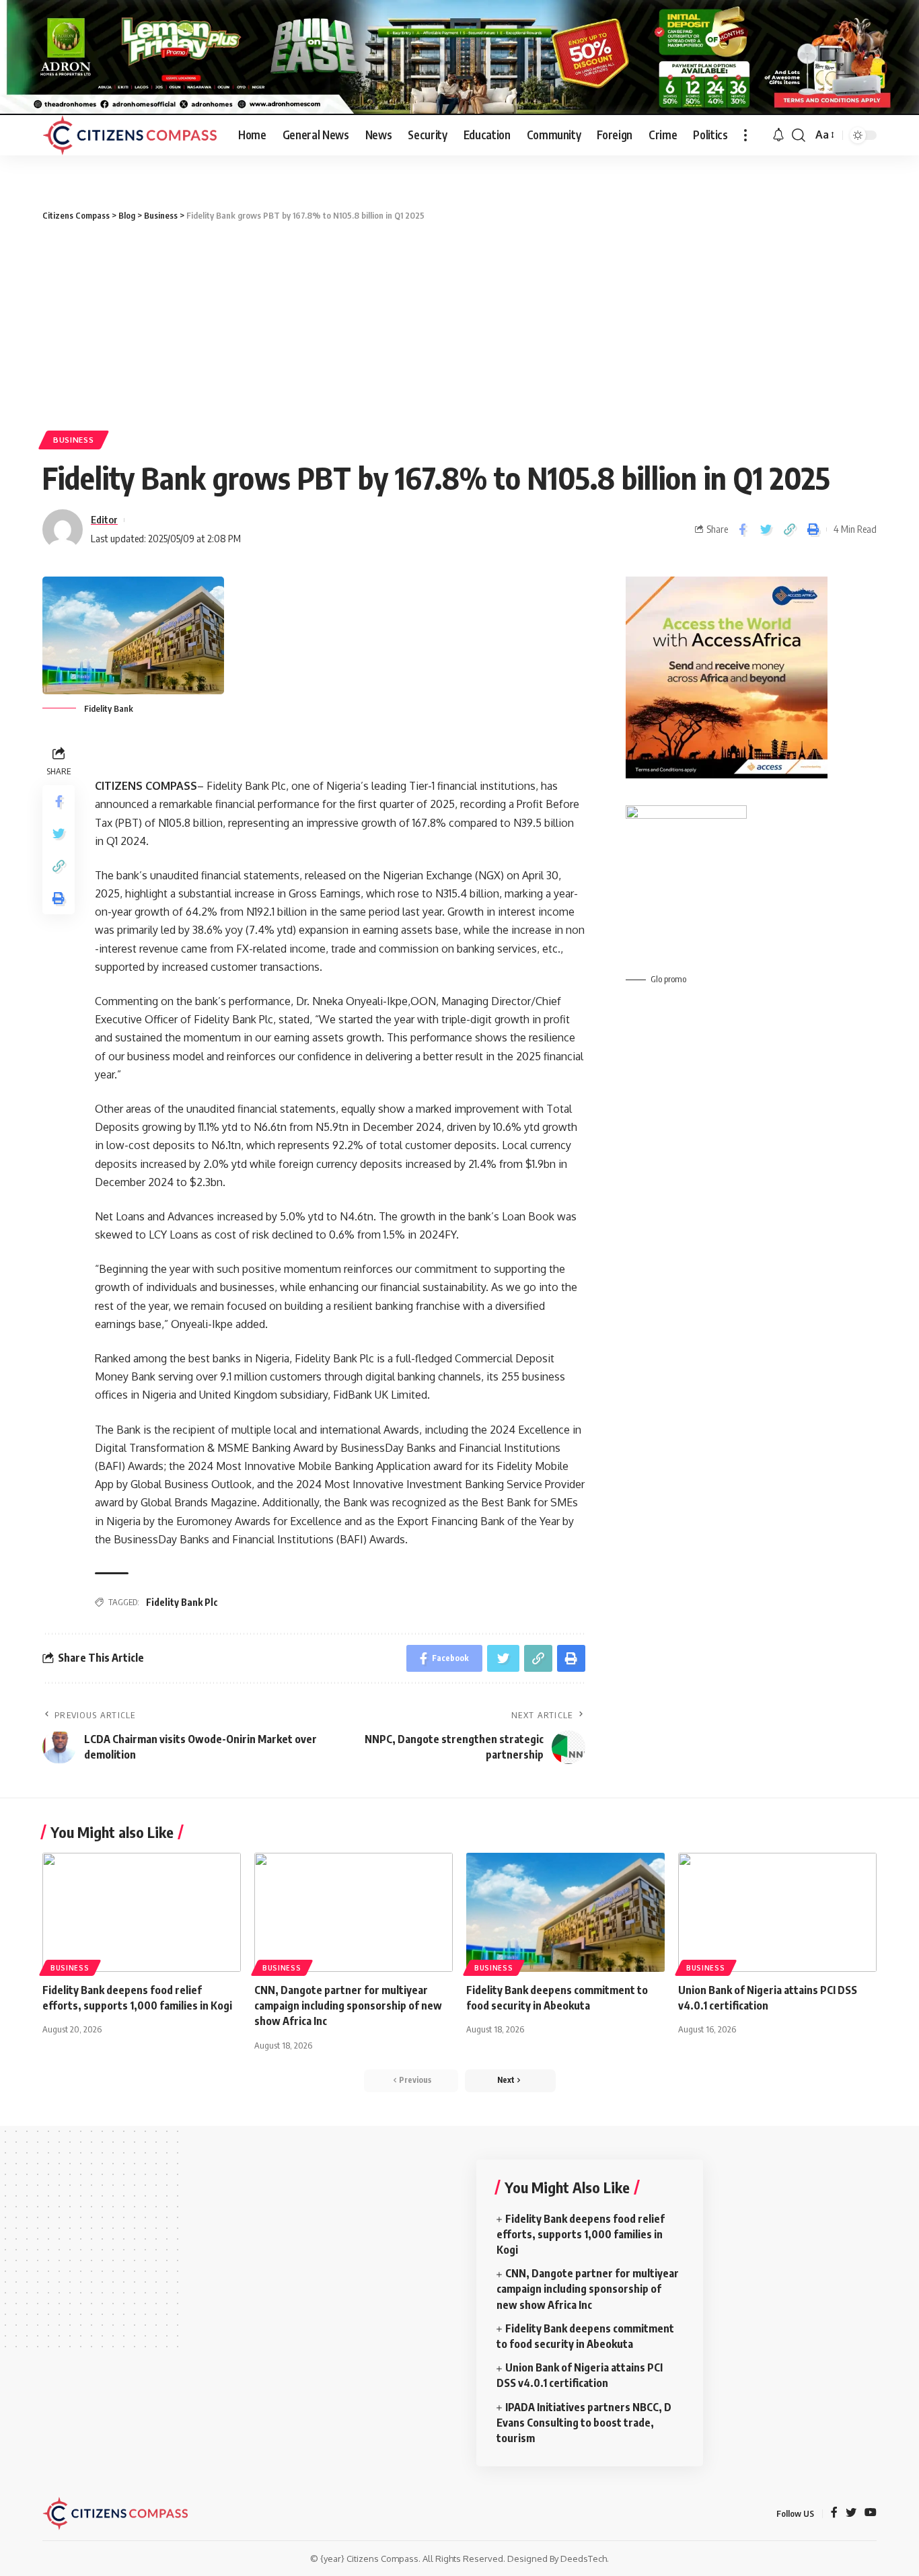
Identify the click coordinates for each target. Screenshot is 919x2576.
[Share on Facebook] (742, 530)
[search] (799, 135)
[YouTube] (871, 2513)
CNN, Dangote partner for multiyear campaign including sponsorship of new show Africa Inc (348, 2005)
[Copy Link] (789, 530)
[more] (745, 135)
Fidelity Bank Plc (182, 1602)
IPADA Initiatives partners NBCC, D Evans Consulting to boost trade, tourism (584, 2423)
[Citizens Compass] (130, 135)
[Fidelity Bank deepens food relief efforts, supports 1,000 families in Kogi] (142, 1912)
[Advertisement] (459, 323)
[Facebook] (834, 2513)
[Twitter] (851, 2513)
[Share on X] (766, 530)
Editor (104, 519)
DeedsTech (584, 2559)
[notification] (778, 135)
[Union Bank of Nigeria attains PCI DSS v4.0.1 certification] (777, 1912)
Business (74, 440)
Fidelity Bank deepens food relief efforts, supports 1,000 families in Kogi (581, 2234)
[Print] (813, 530)
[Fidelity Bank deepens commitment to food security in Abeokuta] (565, 1912)
